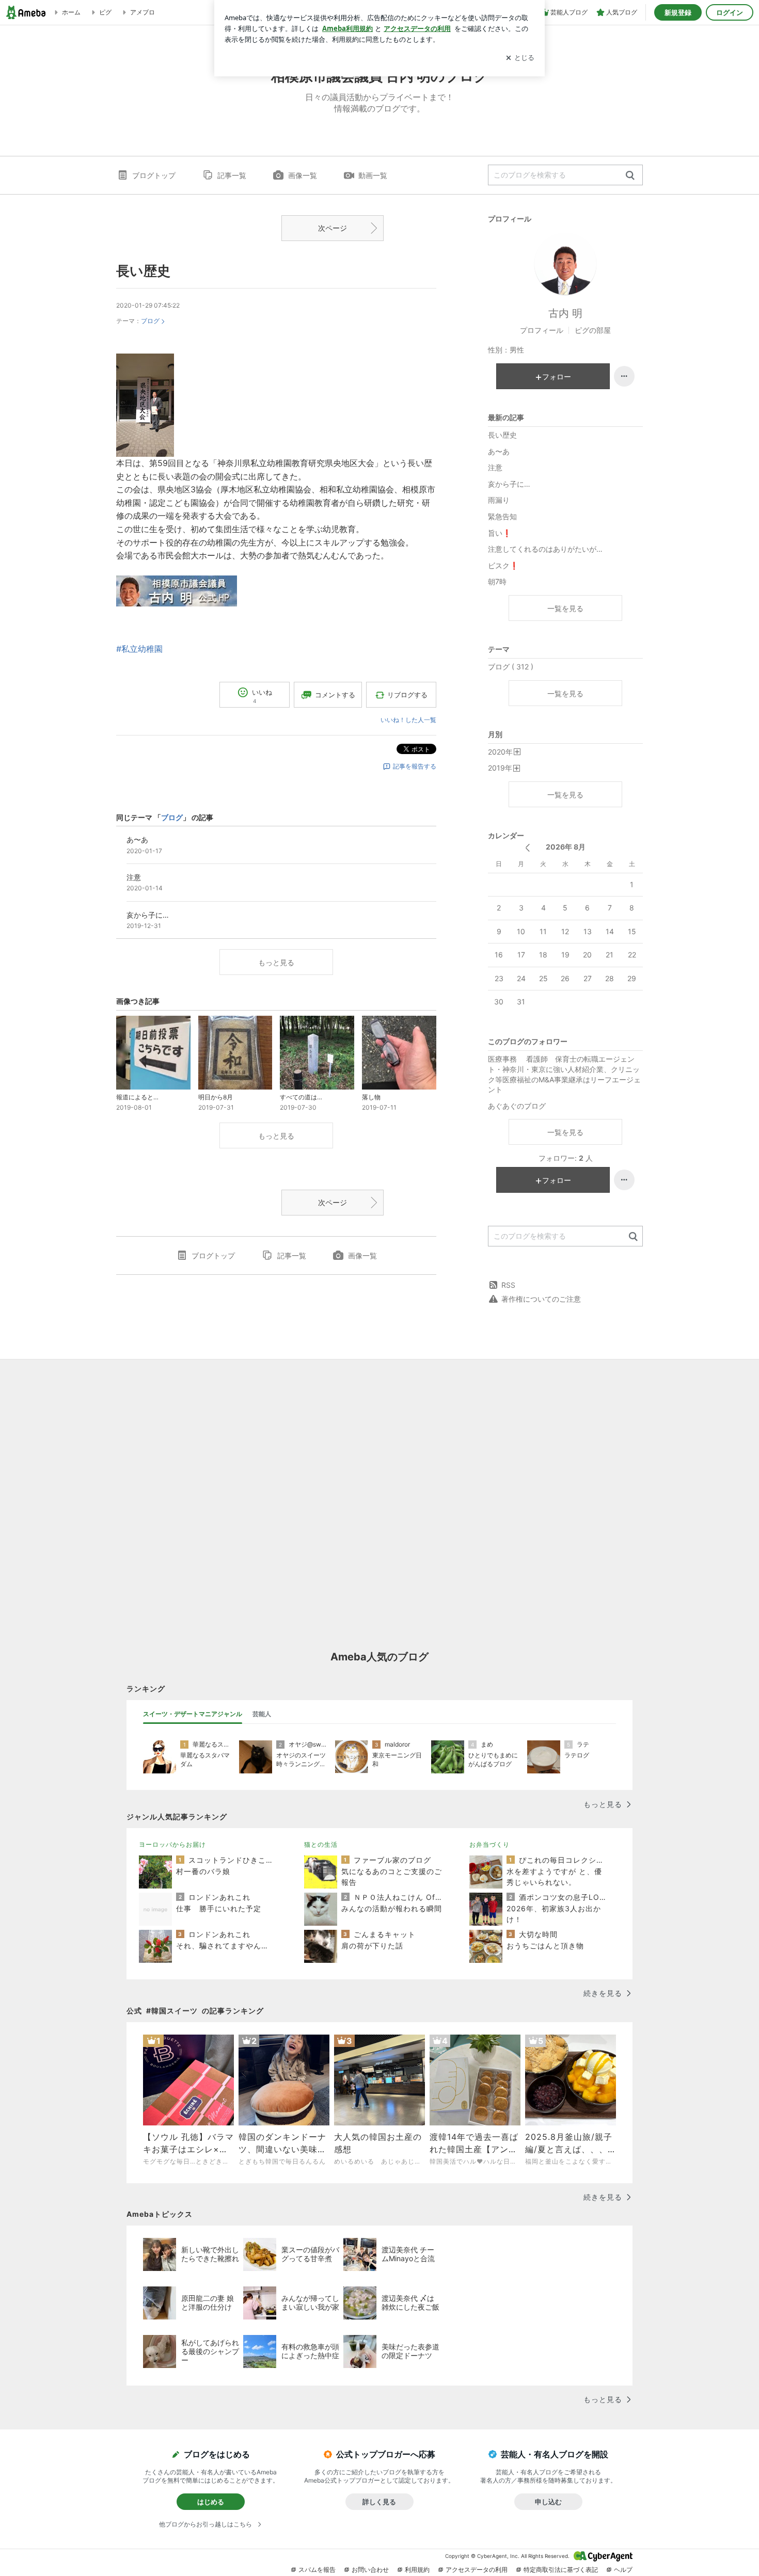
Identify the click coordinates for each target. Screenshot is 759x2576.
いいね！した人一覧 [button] (408, 720)
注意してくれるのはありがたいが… (545, 549)
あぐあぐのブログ (517, 1106)
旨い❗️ (500, 533)
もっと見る (276, 962)
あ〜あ (499, 451)
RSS (508, 1285)
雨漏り (499, 500)
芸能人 (262, 1714)
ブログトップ (154, 175)
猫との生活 (321, 1844)
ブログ (150, 321)
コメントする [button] (335, 695)
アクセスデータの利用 (477, 2570)
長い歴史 (143, 271)
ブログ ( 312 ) (511, 667)
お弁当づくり (489, 1844)
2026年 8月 (566, 847)
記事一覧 (232, 175)
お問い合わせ (370, 2570)
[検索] (630, 176)
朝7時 (497, 581)
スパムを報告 (317, 2570)
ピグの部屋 (593, 330)
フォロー (557, 377)
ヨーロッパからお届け (172, 1844)
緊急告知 (502, 516)
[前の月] (527, 848)
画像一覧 (303, 175)
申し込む (548, 2502)
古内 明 (565, 313)
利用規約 (417, 2570)
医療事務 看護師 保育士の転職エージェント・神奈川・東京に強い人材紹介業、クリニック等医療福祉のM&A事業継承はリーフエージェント (564, 1074)
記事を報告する (415, 766)
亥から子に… (509, 484)
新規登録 (678, 12)
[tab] (193, 1714)
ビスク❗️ (503, 565)
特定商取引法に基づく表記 (561, 2570)
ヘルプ (623, 2570)
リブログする (407, 695)
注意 (495, 467)
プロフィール (542, 330)
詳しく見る (379, 2502)
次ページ (333, 228)
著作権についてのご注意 (541, 1299)
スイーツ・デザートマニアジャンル (193, 1714)
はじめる (211, 2502)
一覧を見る (565, 608)
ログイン (730, 12)
